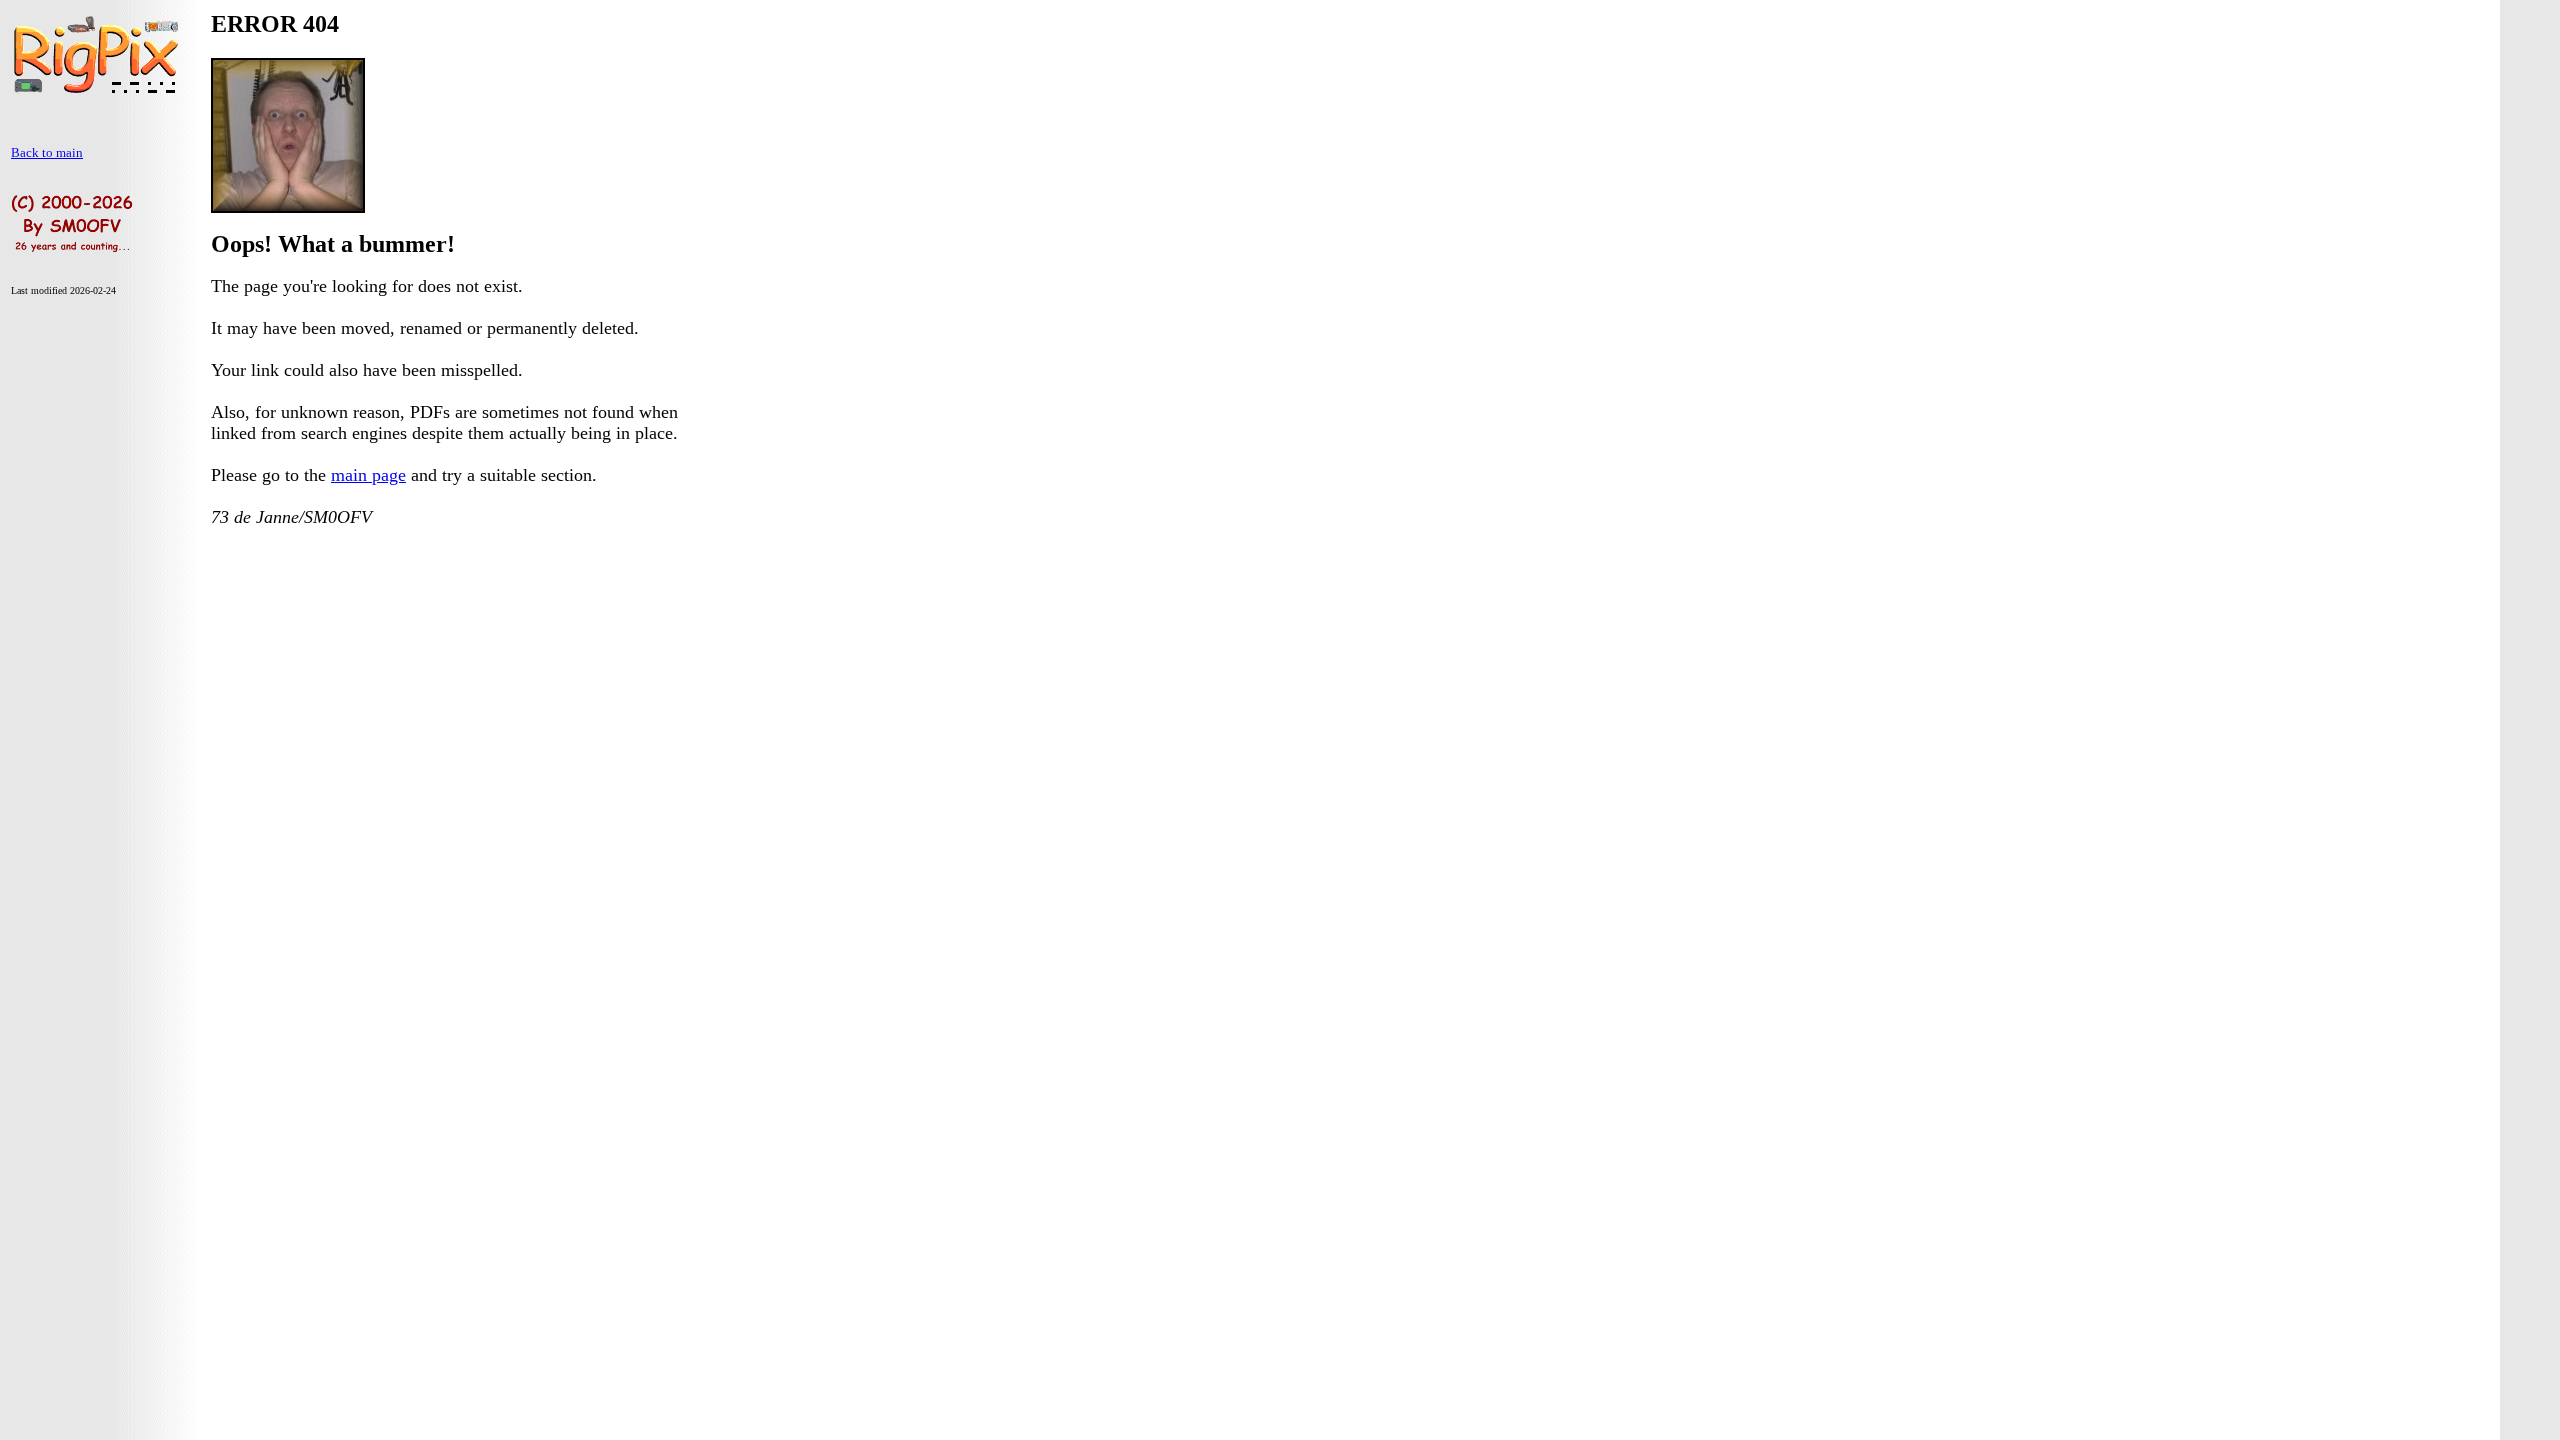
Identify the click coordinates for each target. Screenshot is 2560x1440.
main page (368, 475)
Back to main (47, 152)
